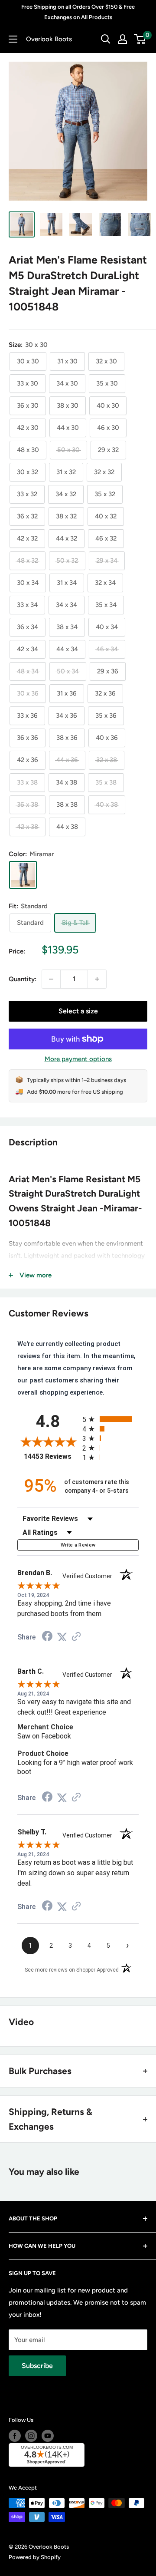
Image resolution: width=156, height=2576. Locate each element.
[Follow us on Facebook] (15, 2436)
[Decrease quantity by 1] (51, 979)
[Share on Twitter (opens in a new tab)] (62, 1637)
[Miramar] (23, 875)
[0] (140, 39)
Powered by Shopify (35, 2557)
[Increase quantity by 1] (97, 979)
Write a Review (78, 1545)
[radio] (110, 1419)
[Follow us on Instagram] (31, 2436)
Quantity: (23, 979)
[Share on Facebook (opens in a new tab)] (47, 1637)
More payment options (78, 1059)
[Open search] (106, 39)
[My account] (123, 39)
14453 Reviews (51, 1456)
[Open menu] (13, 39)
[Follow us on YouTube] (48, 2436)
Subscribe (37, 2366)
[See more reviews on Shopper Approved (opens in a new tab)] (76, 1637)
